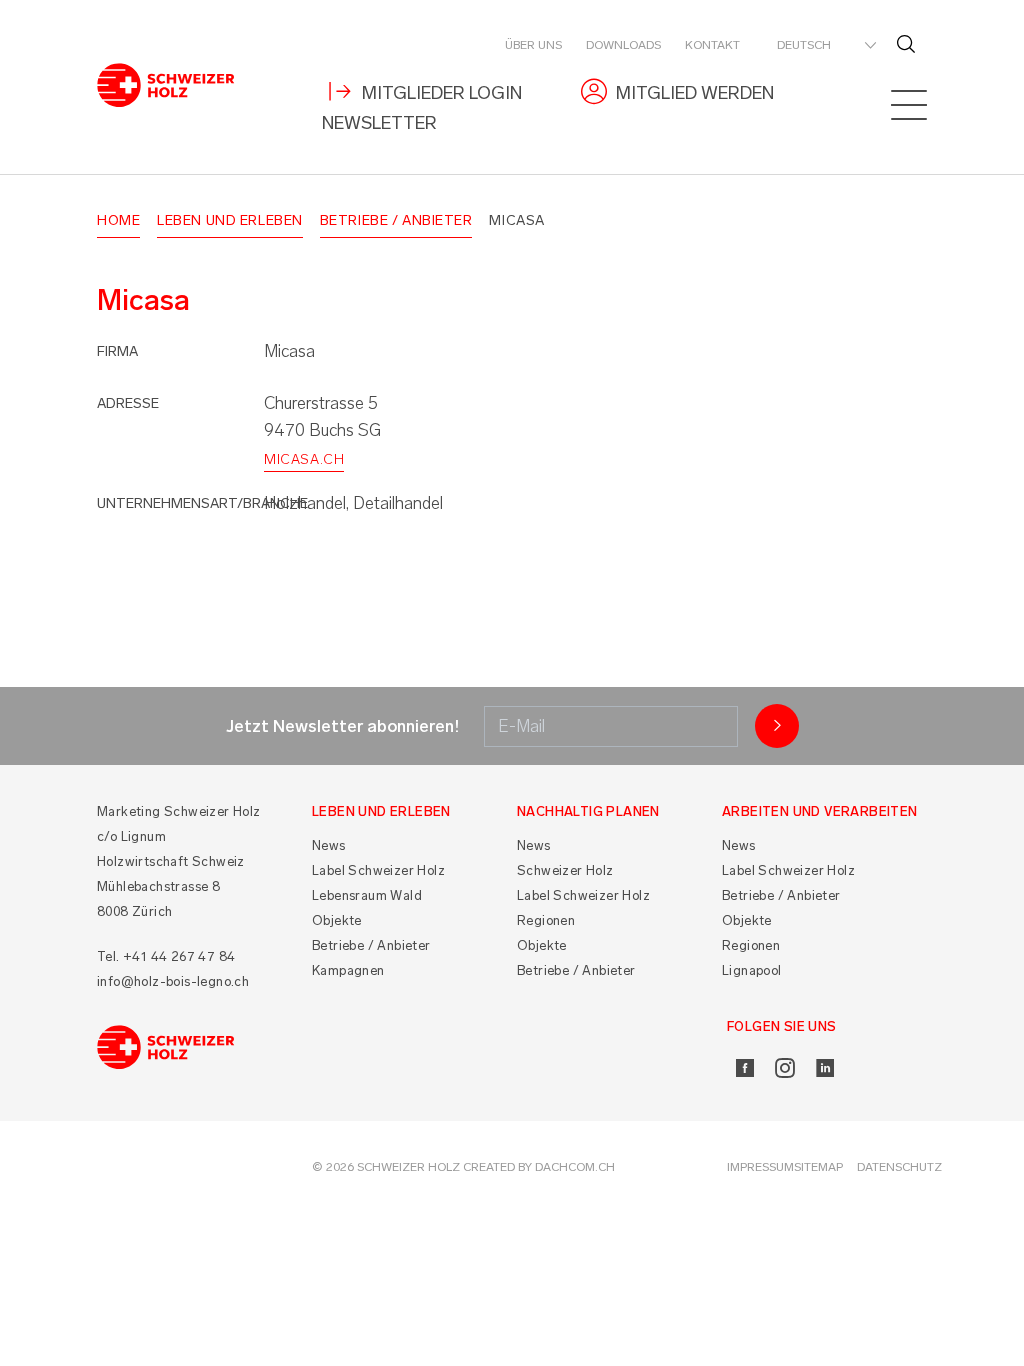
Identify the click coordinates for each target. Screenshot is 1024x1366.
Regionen (546, 920)
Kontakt (712, 45)
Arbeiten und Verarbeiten (820, 811)
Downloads (623, 45)
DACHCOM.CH (575, 1167)
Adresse (128, 403)
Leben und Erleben (230, 220)
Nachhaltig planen (588, 811)
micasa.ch (304, 459)
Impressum (760, 1167)
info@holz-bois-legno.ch (173, 981)
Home (118, 220)
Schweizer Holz (565, 870)
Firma (117, 351)
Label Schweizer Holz (378, 870)
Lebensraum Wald (367, 895)
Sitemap (818, 1167)
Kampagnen (348, 970)
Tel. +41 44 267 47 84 (166, 956)
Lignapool (752, 970)
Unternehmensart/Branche (202, 503)
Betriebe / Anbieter (396, 220)
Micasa (516, 220)
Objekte (337, 920)
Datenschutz (899, 1167)
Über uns (533, 45)
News (329, 845)
